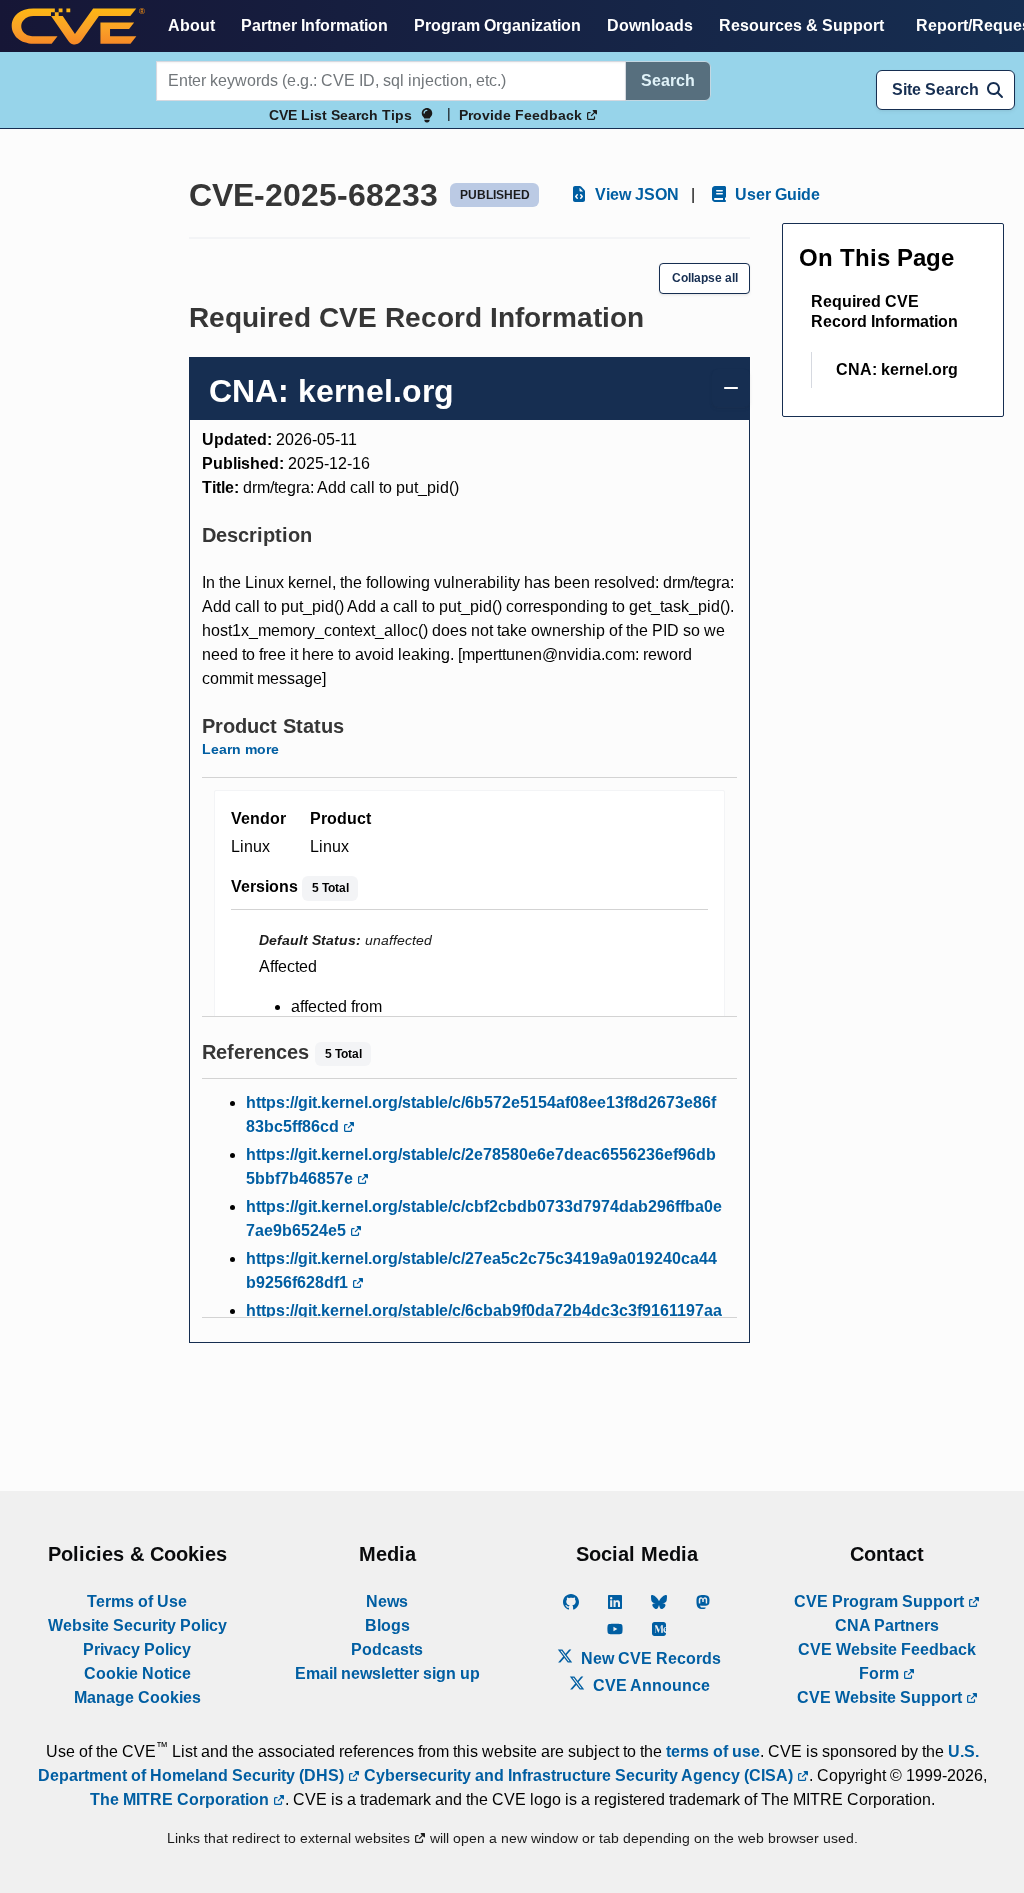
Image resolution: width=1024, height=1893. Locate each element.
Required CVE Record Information (884, 311)
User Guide (775, 194)
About (191, 25)
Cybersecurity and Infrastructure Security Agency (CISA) (578, 1775)
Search (668, 80)
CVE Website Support (881, 1697)
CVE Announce (649, 1685)
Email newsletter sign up (387, 1673)
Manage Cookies (137, 1697)
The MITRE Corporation (181, 1799)
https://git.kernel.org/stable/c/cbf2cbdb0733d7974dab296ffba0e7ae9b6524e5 (484, 1218)
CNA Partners (887, 1625)
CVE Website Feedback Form (887, 1661)
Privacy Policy (137, 1649)
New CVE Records (649, 1658)
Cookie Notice (137, 1673)
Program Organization (497, 25)
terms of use (713, 1751)
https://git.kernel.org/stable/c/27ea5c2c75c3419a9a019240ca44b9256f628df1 (481, 1270)
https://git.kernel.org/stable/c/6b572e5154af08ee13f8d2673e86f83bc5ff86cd (481, 1114)
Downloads (650, 25)
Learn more (240, 749)
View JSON (635, 194)
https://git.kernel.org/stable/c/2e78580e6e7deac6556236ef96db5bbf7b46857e (481, 1166)
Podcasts (387, 1649)
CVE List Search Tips (340, 115)
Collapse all (705, 278)
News (387, 1601)
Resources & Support (801, 25)
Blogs (387, 1625)
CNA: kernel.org (897, 369)
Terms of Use (137, 1601)
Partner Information (314, 25)
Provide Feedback (522, 115)
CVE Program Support (881, 1601)
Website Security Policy (137, 1625)
